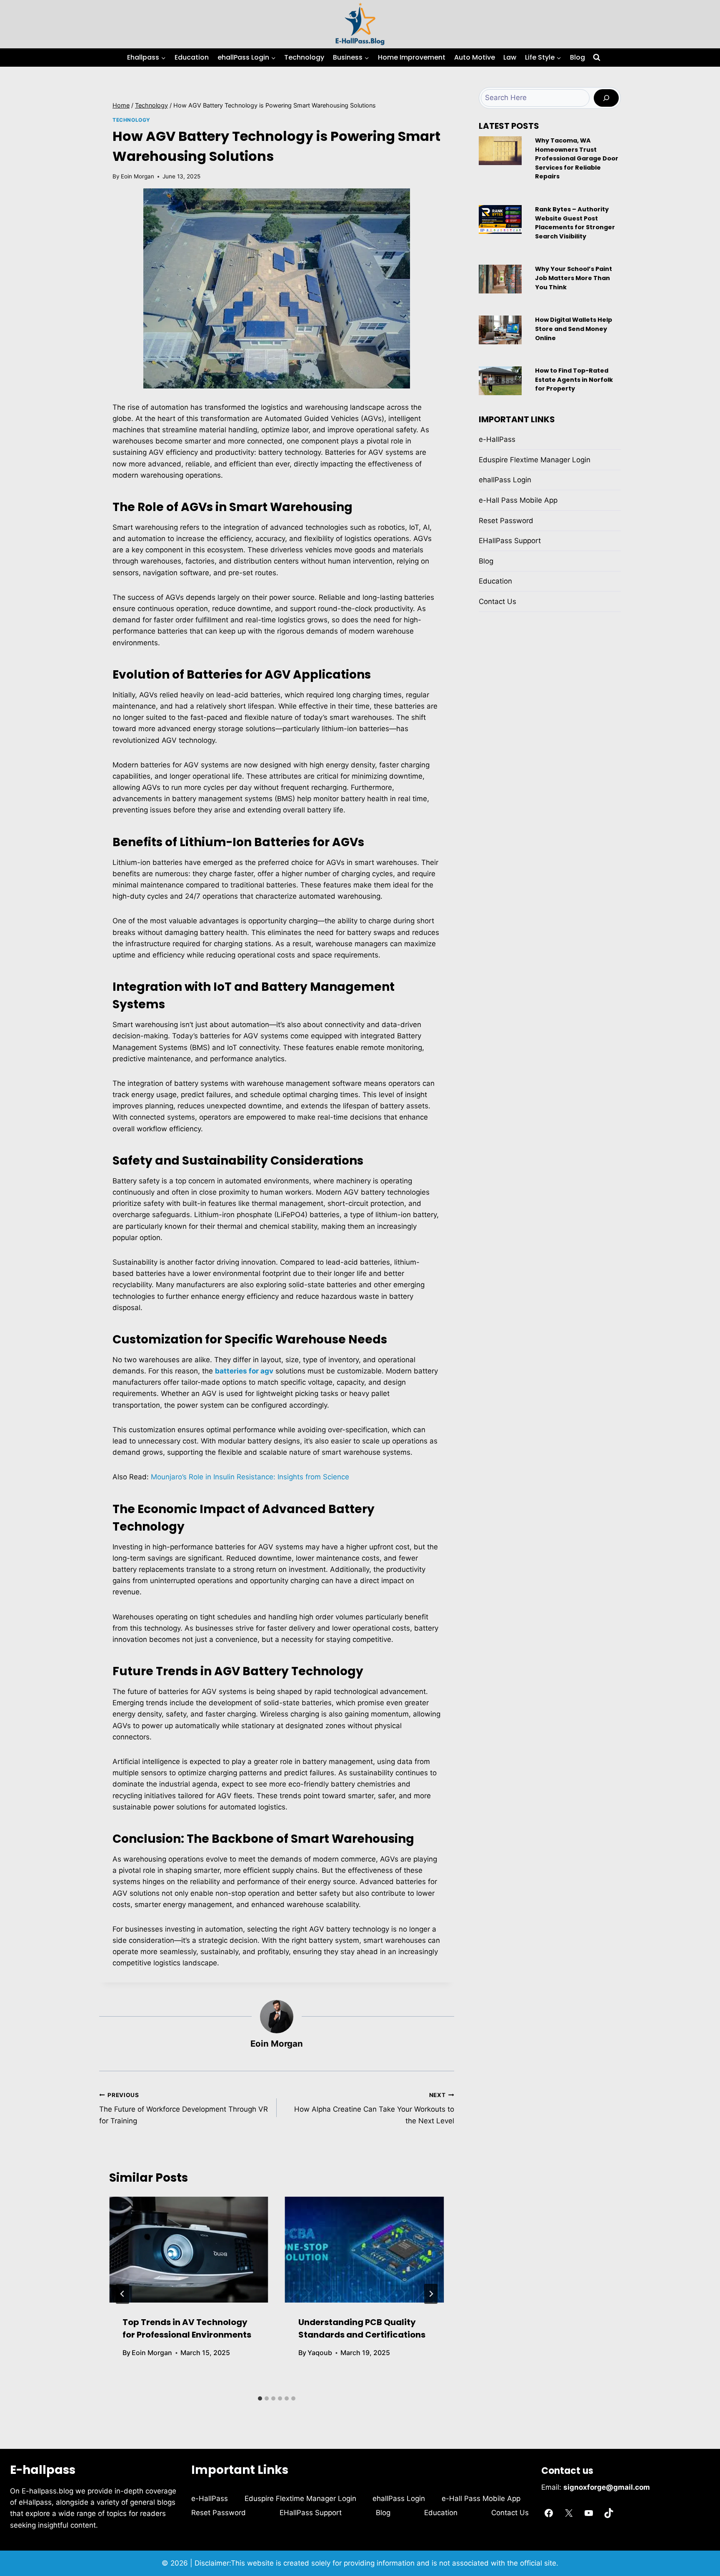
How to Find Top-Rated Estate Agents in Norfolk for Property (574, 380)
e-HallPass (497, 439)
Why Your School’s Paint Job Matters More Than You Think (574, 278)
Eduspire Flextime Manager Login (535, 460)
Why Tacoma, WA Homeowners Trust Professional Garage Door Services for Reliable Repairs (577, 158)
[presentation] (189, 2250)
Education (192, 57)
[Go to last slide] (122, 2294)
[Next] (431, 2294)
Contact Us (497, 601)
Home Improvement (412, 57)
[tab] (260, 2398)
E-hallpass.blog (49, 2491)
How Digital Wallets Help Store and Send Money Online (574, 329)
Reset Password (506, 521)
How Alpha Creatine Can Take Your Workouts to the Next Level (374, 2108)
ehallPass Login (505, 480)
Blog (577, 57)
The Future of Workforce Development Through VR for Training (184, 2108)
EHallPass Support (510, 541)
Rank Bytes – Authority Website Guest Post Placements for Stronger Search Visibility (575, 223)
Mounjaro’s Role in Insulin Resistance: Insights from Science (250, 1477)
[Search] (606, 98)
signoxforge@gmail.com (607, 2487)
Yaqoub (320, 2353)
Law (510, 57)
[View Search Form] (597, 58)
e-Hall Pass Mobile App (518, 500)
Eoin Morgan (137, 176)
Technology (304, 57)
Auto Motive (475, 57)
